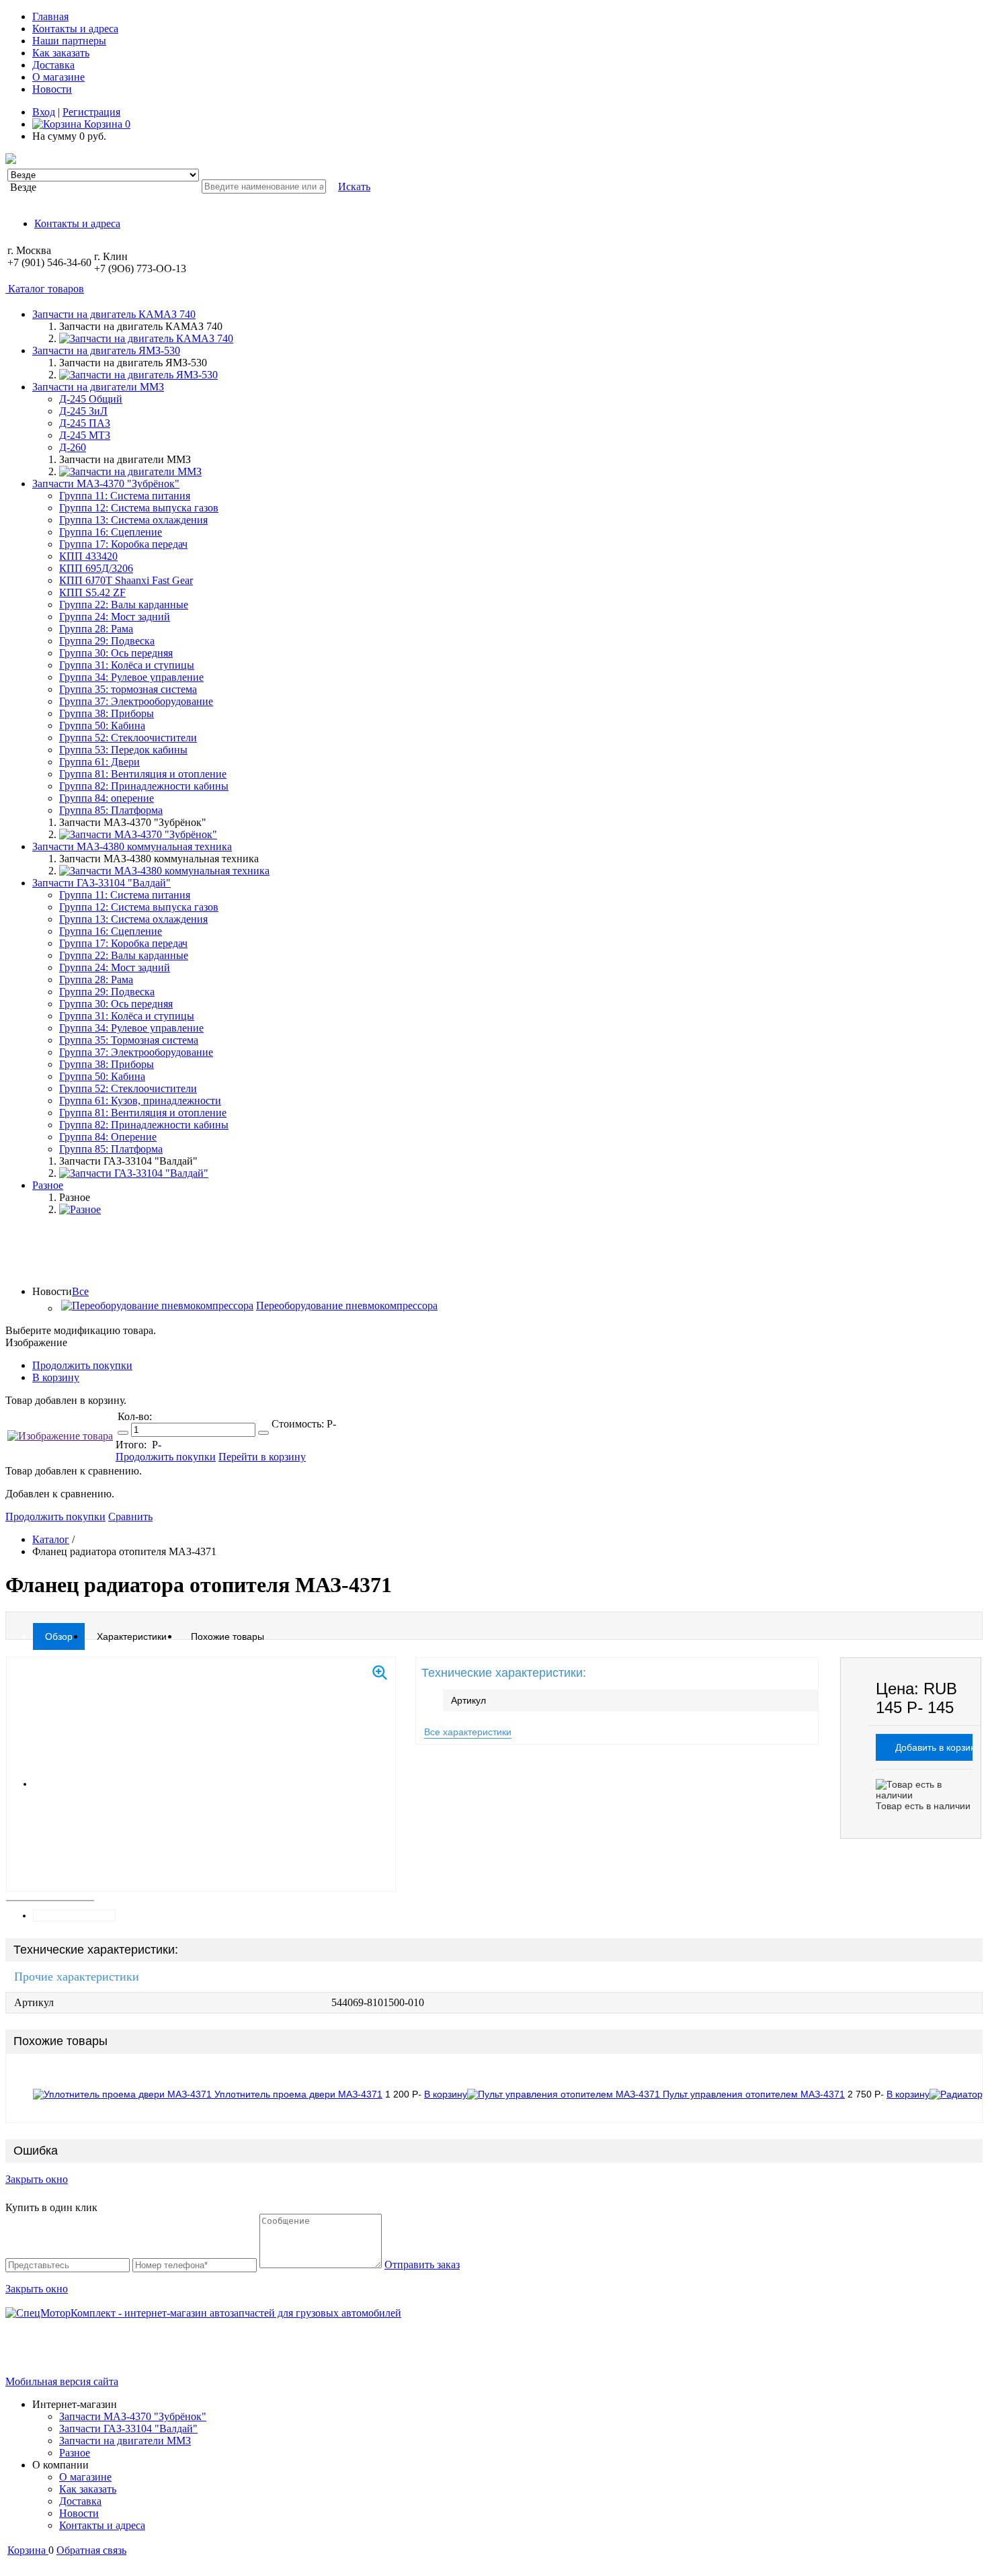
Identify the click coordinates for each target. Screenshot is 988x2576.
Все (80, 1291)
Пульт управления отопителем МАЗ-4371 (754, 2094)
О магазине (58, 77)
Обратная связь (91, 2550)
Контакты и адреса (75, 29)
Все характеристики (468, 1732)
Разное (75, 2453)
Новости (52, 89)
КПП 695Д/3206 (96, 568)
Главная (50, 16)
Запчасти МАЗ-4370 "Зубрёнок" (133, 2416)
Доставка (53, 65)
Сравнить (130, 1516)
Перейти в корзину (262, 1457)
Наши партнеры (69, 41)
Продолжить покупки (82, 1365)
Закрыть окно (37, 2179)
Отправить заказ (422, 2265)
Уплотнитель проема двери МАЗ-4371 (298, 2094)
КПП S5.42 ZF (92, 592)
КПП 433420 (88, 556)
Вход (44, 112)
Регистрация (91, 112)
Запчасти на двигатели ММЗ (125, 2441)
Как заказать (61, 53)
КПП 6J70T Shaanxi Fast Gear (126, 580)
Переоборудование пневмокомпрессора (347, 1305)
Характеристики (132, 1636)
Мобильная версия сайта (62, 2381)
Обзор (59, 1636)
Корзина (106, 124)
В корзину (56, 1377)
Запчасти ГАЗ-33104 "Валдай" (128, 2428)
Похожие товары (228, 1636)
